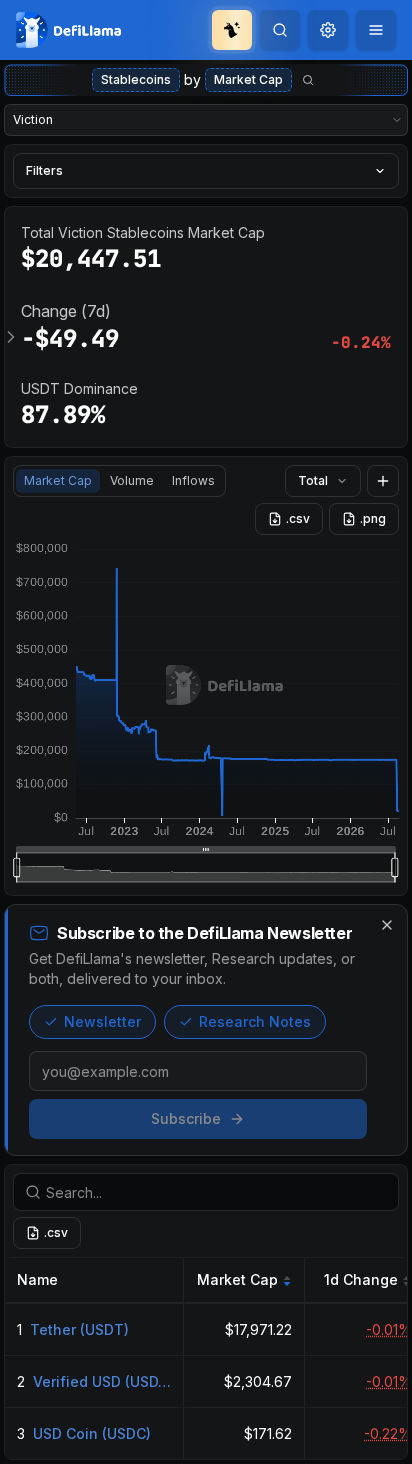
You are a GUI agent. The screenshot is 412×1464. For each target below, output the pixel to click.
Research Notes (255, 1021)
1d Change (361, 1279)
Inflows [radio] (193, 480)
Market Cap (248, 79)
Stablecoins (136, 79)
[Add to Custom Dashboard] (383, 481)
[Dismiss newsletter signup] (387, 925)
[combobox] (328, 30)
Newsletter (102, 1021)
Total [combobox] (313, 480)
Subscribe (186, 1118)
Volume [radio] (132, 480)
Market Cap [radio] (58, 480)
